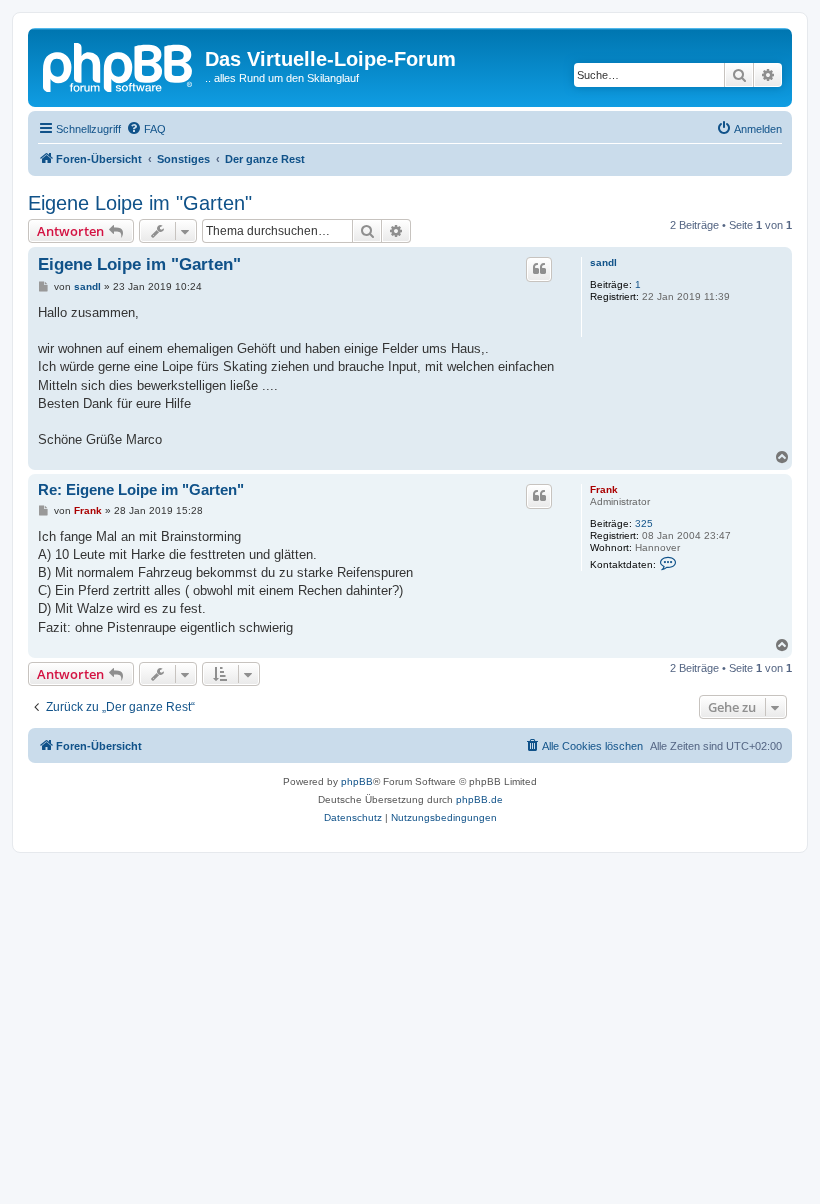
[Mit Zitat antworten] (539, 269)
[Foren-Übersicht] (119, 65)
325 (644, 523)
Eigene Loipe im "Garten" (140, 203)
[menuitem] (146, 129)
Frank (604, 489)
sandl (603, 262)
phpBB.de (479, 799)
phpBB (357, 781)
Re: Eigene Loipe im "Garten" (141, 489)
